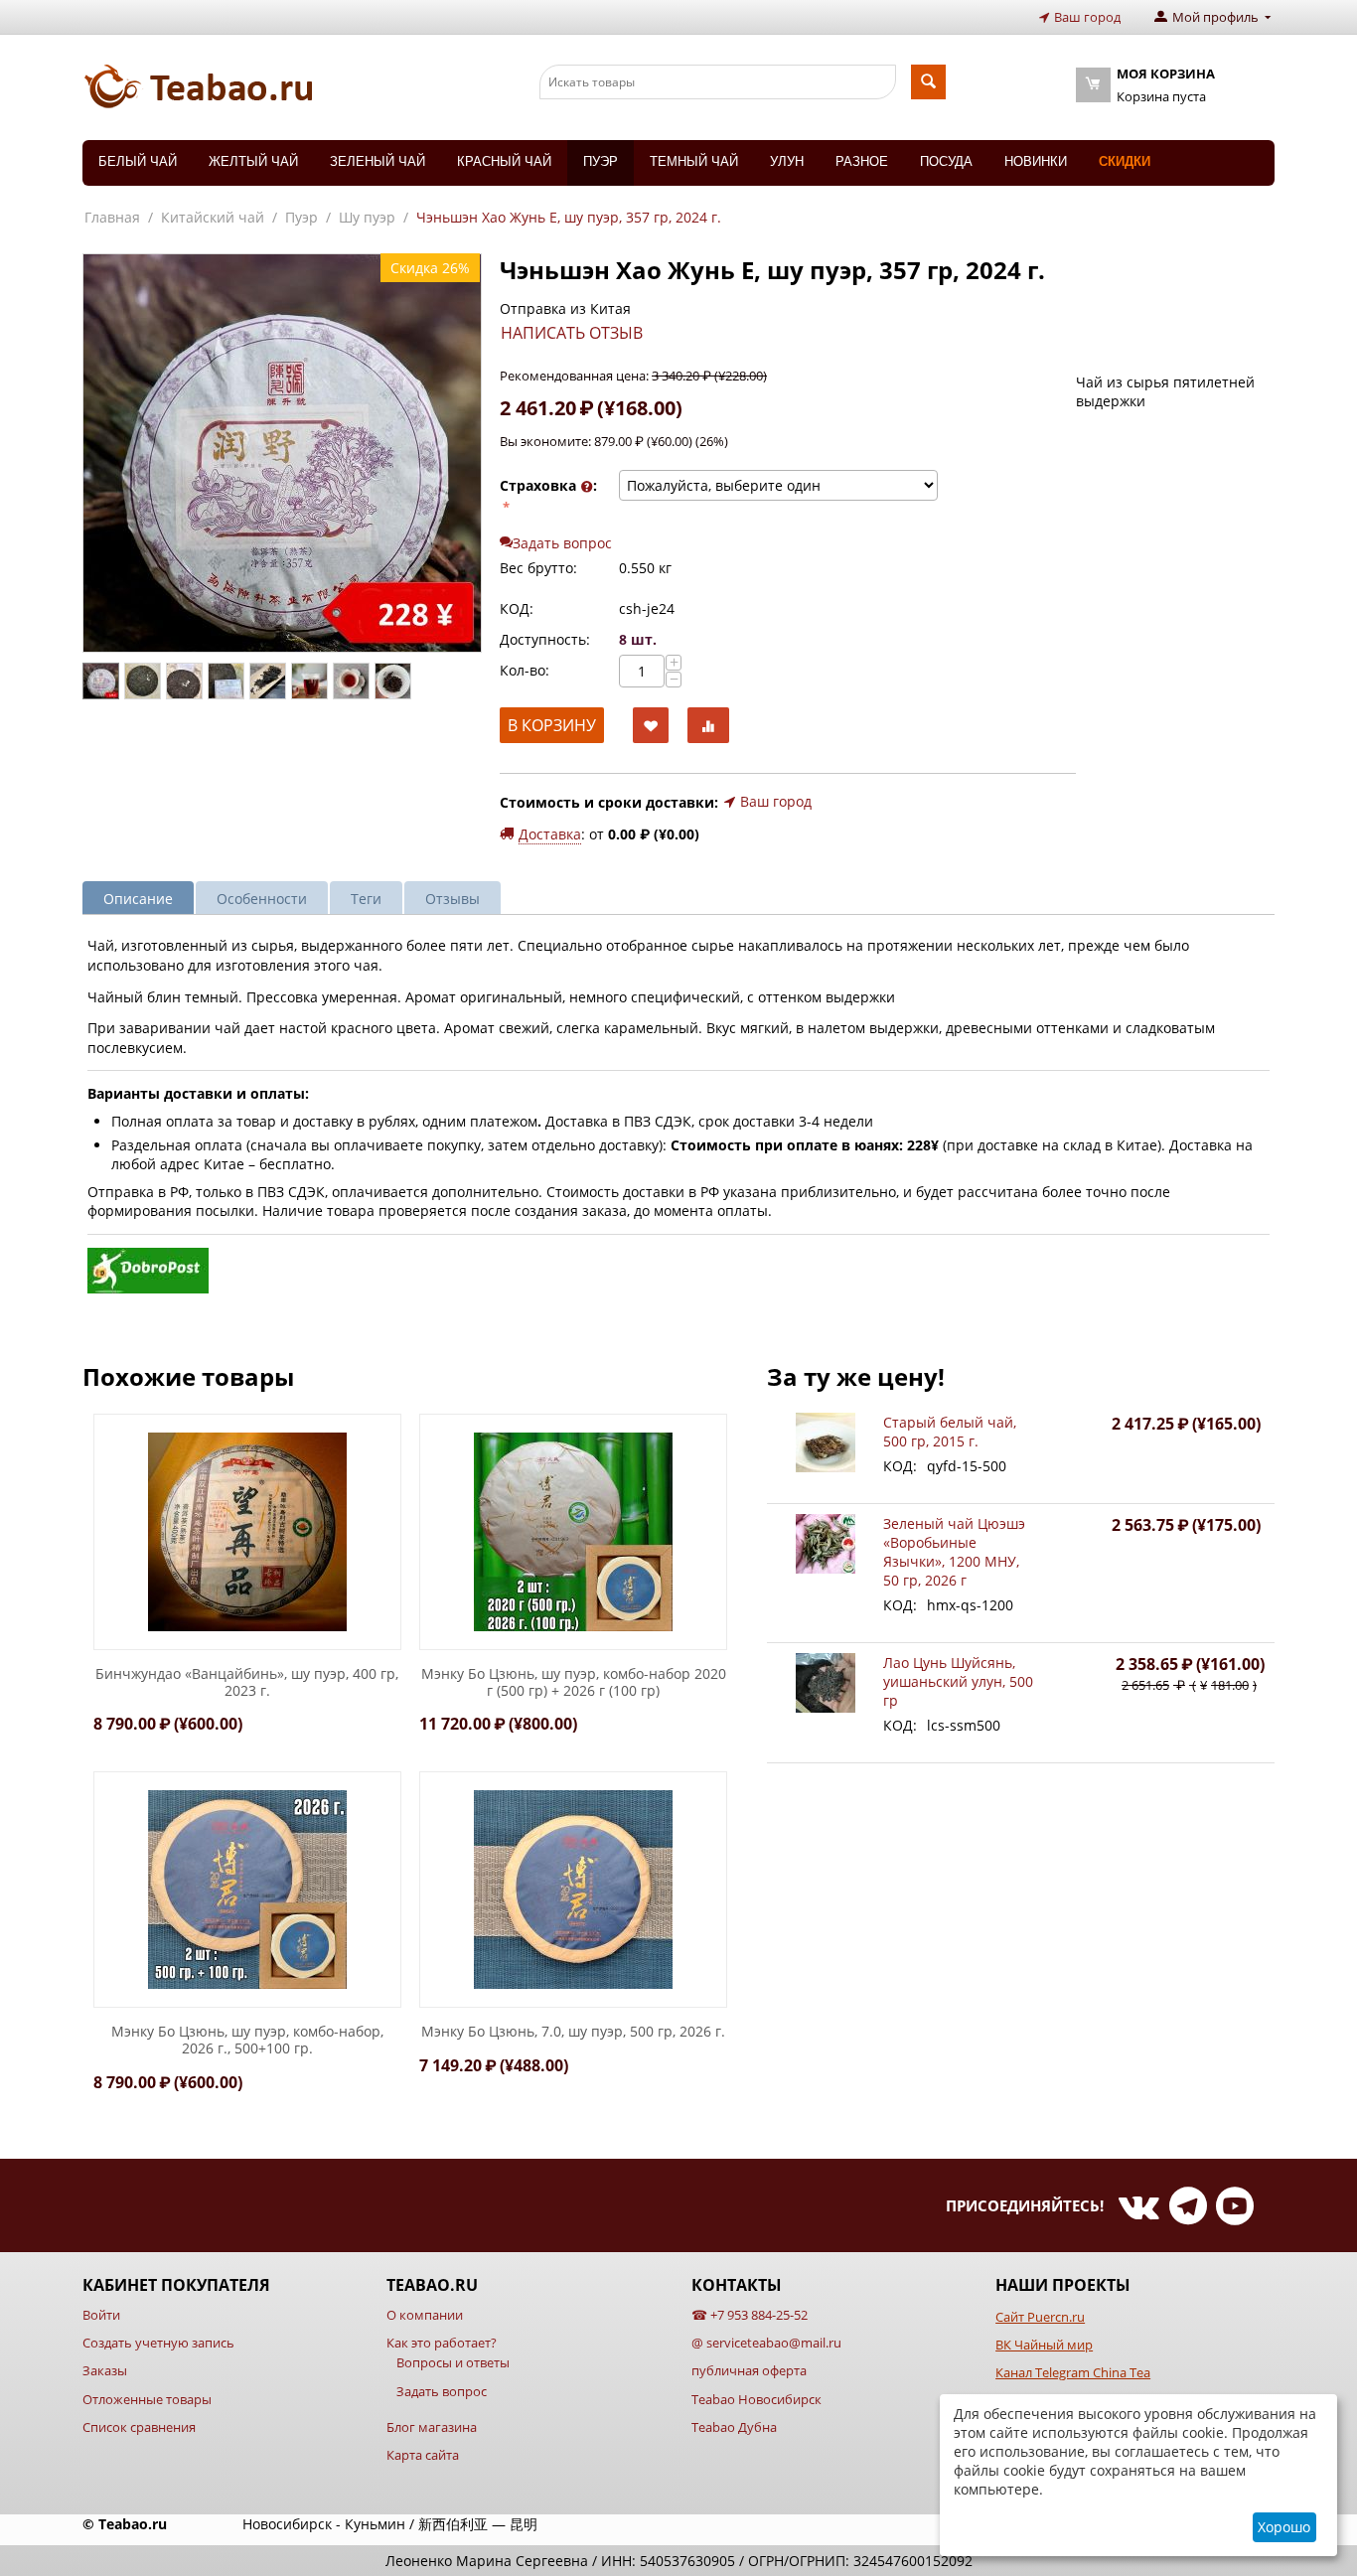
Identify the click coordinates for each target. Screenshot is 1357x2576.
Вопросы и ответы (453, 2362)
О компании (425, 2315)
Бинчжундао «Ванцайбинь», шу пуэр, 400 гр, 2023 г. (247, 1683)
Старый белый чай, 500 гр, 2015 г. (950, 1432)
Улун (787, 161)
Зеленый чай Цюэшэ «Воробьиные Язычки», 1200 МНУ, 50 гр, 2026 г (954, 1552)
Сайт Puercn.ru (1040, 2317)
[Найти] (928, 82)
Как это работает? (442, 2343)
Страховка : (548, 485)
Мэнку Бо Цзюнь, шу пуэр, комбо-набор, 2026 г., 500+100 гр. (247, 2041)
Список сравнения (139, 2427)
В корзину (552, 725)
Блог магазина (432, 2427)
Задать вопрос (442, 2391)
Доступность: (545, 639)
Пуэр (601, 161)
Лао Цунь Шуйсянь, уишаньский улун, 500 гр (958, 1681)
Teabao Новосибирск (756, 2399)
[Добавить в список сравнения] (708, 726)
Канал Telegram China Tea (1073, 2372)
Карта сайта (423, 2455)
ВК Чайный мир (1044, 2345)
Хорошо (1284, 2527)
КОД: (517, 608)
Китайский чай (213, 217)
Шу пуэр (367, 217)
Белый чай (138, 161)
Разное (862, 161)
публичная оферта (749, 2370)
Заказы (105, 2370)
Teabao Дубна (734, 2427)
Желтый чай (253, 161)
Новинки (1036, 161)
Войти (101, 2315)
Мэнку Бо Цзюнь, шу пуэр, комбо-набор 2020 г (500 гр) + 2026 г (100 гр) (574, 1683)
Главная (112, 217)
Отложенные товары (147, 2399)
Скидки (1125, 161)
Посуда (946, 161)
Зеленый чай (377, 161)
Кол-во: (525, 670)
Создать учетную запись (158, 2343)
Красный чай (504, 161)
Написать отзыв (572, 333)
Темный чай (694, 161)
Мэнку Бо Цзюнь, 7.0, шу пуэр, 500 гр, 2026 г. (573, 2032)
